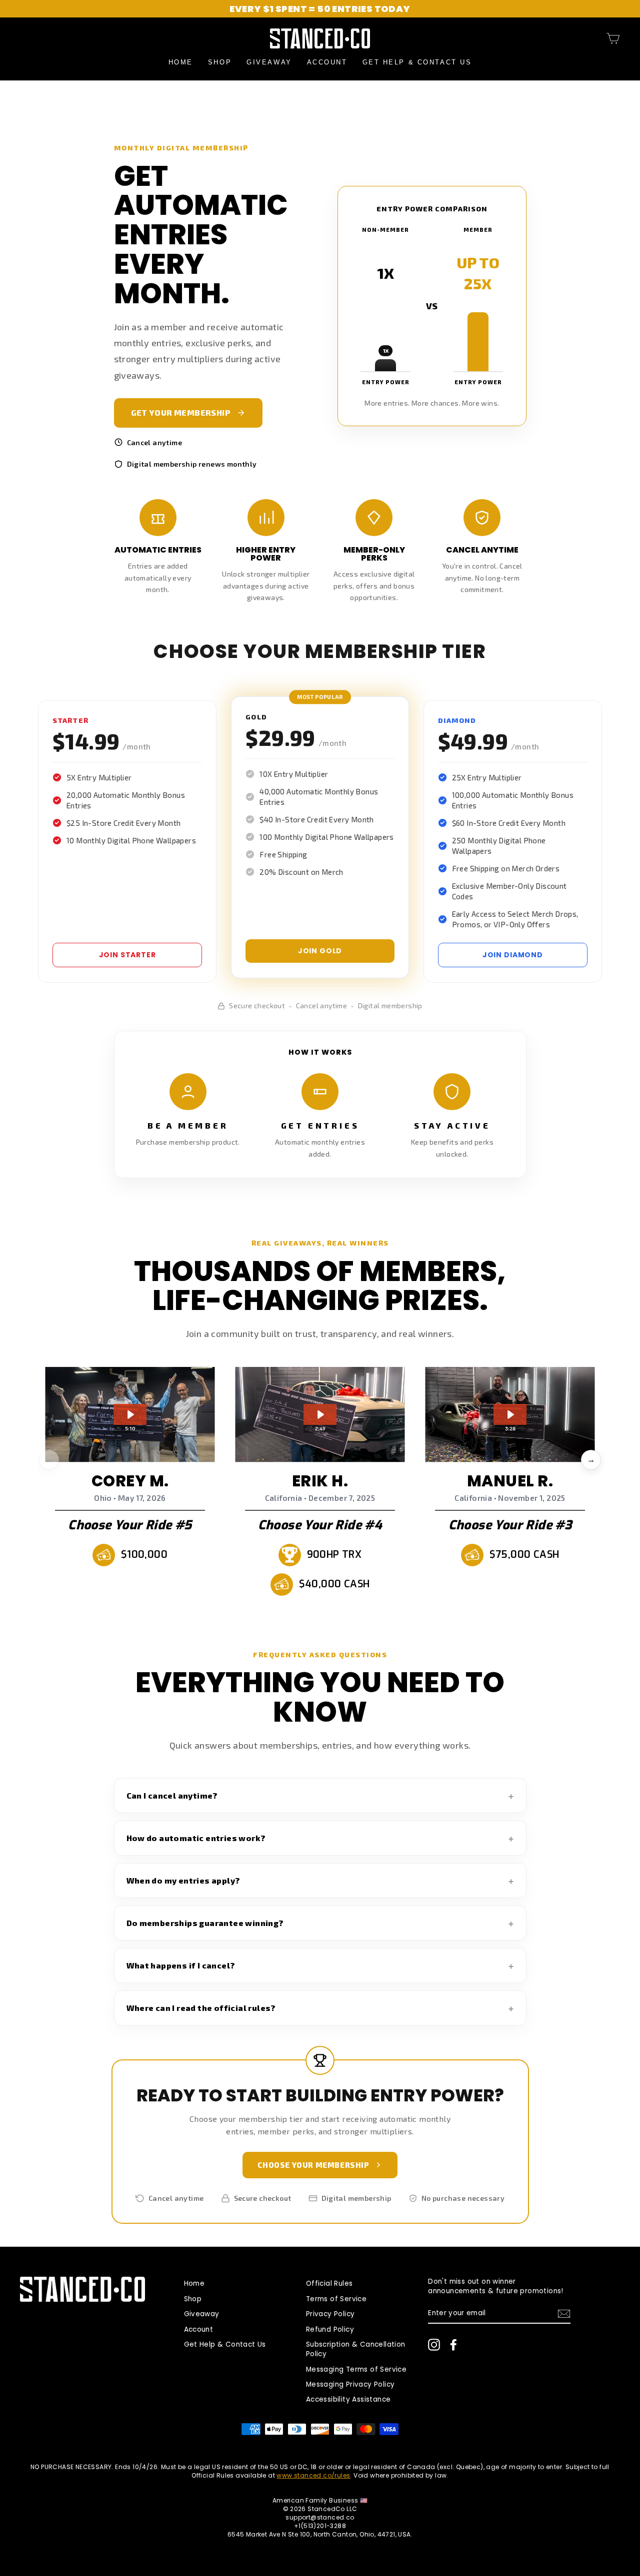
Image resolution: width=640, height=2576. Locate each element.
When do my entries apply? (183, 1880)
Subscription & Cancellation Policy (356, 2349)
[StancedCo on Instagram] (434, 2345)
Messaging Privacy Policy (350, 2384)
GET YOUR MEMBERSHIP (181, 412)
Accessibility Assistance (348, 2399)
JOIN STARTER (127, 955)
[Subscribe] (564, 2314)
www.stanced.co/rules (313, 2475)
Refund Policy (330, 2329)
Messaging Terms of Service (356, 2369)
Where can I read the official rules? (201, 2008)
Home (181, 62)
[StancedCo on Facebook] (453, 2345)
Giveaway (269, 62)
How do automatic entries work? (196, 1838)
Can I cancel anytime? (172, 1795)
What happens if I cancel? (181, 1965)
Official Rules (329, 2283)
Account (327, 62)
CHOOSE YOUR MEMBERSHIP (313, 2165)
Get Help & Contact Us (417, 62)
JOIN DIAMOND (513, 955)
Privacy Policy (330, 2314)
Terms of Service (336, 2299)
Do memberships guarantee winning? (205, 1923)
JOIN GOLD (320, 951)
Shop (220, 62)
